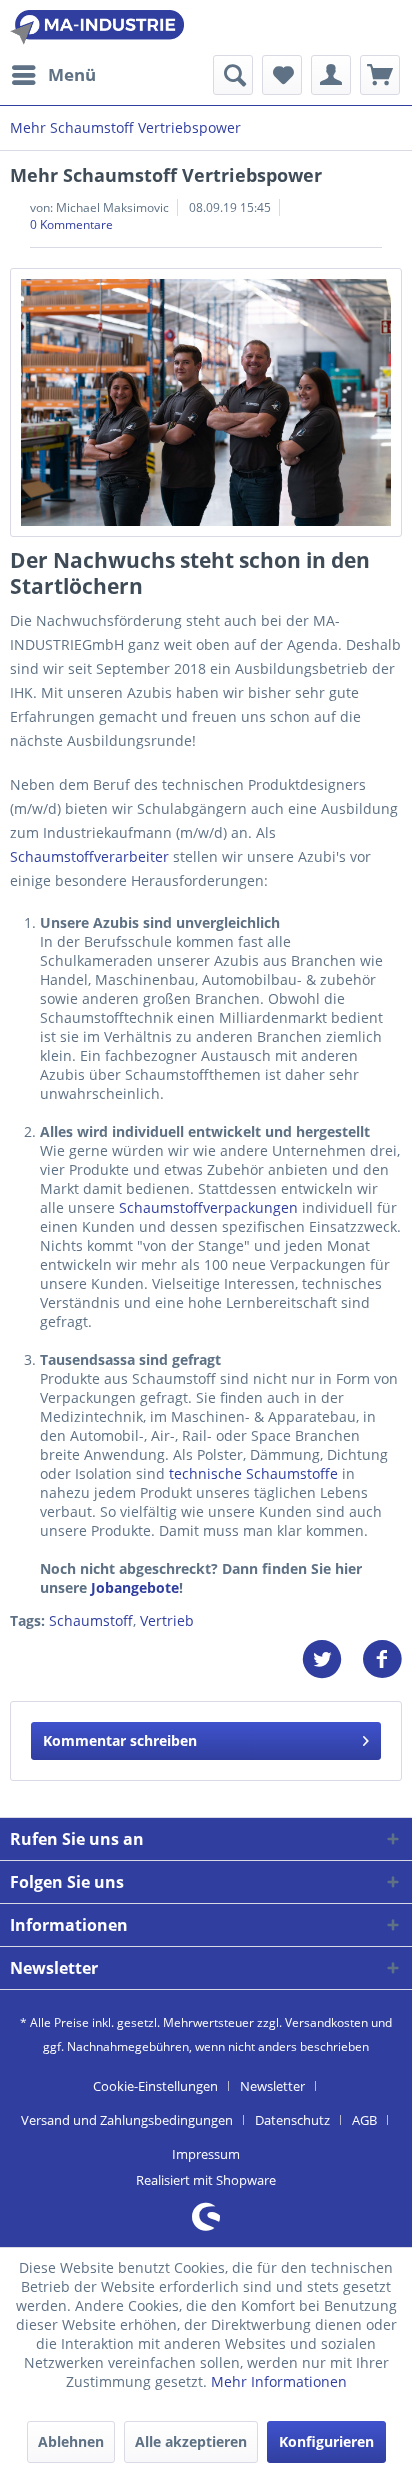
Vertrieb (167, 1620)
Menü (72, 74)
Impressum (206, 2154)
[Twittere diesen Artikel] (332, 1659)
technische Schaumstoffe (253, 1473)
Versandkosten (326, 2022)
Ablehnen (71, 2441)
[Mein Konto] (331, 75)
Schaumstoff (91, 1620)
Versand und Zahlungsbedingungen (127, 2120)
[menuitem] (53, 75)
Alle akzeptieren (191, 2441)
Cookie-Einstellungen (155, 2086)
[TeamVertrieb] (206, 402)
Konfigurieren (326, 2441)
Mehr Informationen (279, 2381)
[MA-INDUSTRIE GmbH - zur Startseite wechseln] (97, 27)
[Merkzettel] (282, 75)
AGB (364, 2120)
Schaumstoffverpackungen (208, 1207)
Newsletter (272, 2086)
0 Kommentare (71, 224)
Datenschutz (292, 2120)
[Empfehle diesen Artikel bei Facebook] (382, 1659)
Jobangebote (135, 1587)
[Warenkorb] (380, 75)
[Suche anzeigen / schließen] (233, 75)
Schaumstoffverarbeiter (89, 856)
